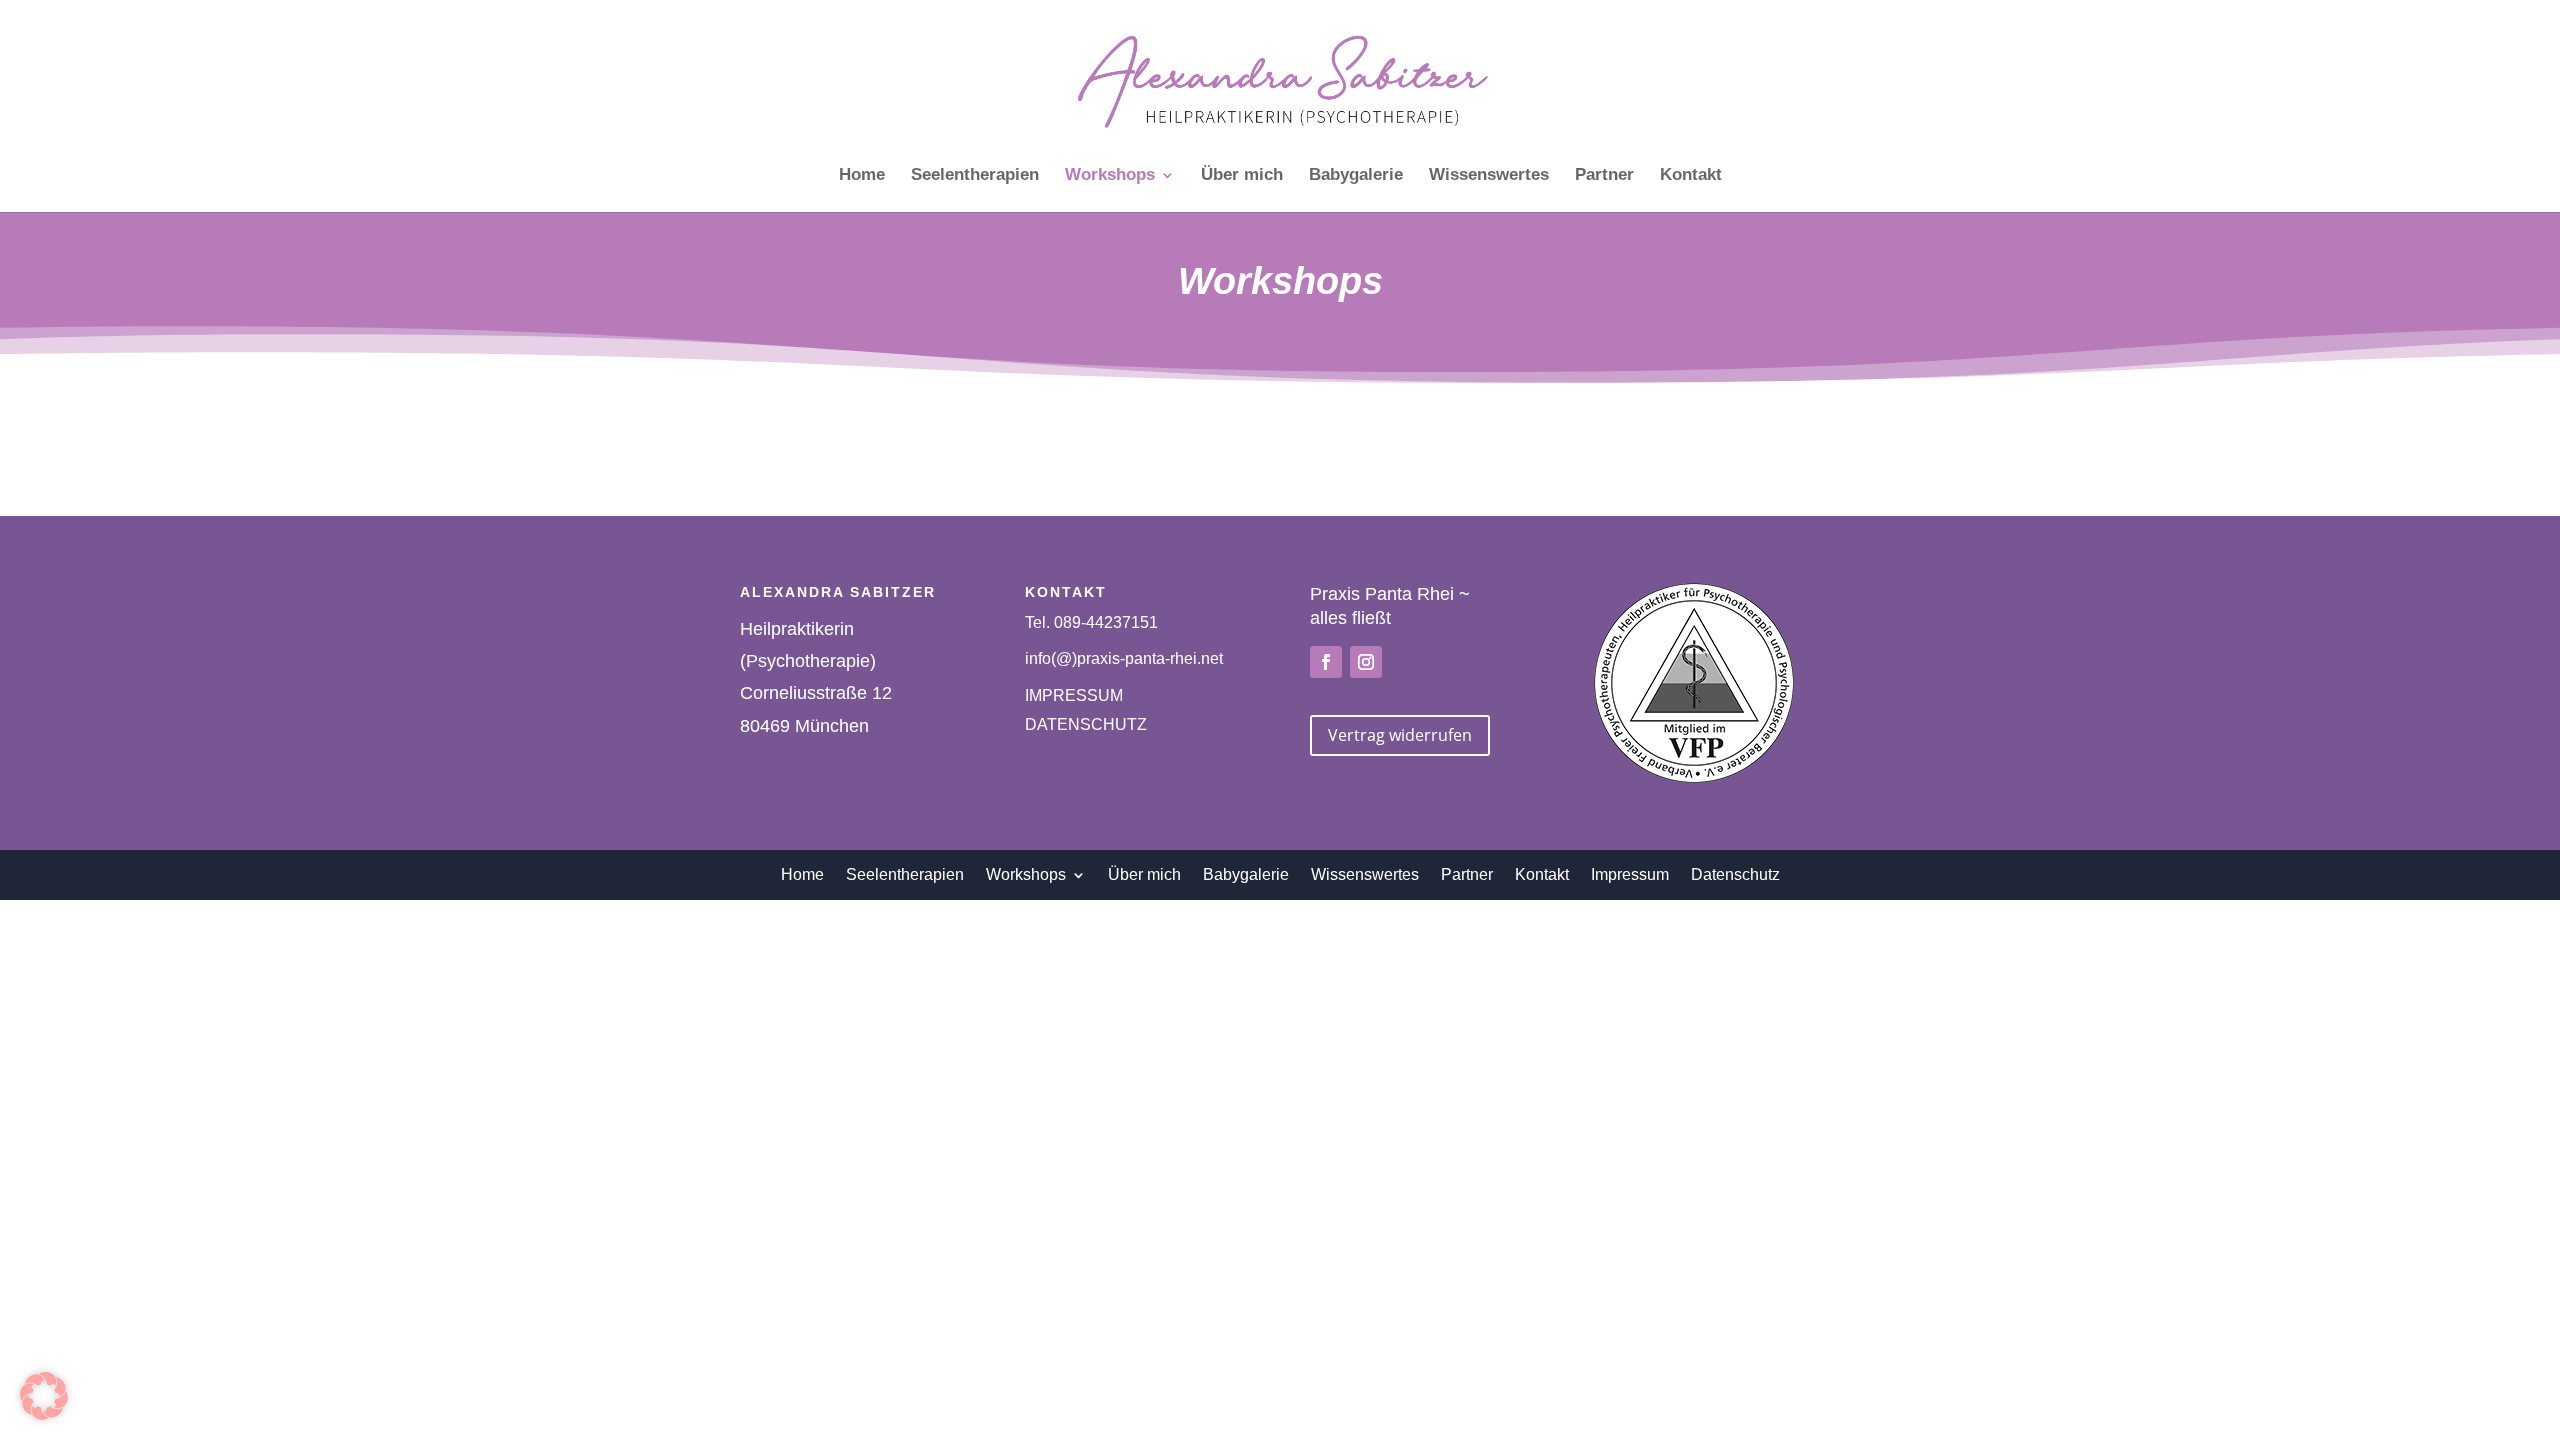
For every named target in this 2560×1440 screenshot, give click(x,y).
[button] (44, 1396)
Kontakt (1691, 176)
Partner (1604, 176)
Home (862, 176)
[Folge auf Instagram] (1366, 662)
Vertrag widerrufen (1400, 735)
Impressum (1630, 874)
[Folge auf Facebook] (1326, 662)
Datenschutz (1735, 874)
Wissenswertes (1489, 176)
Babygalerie (1356, 176)
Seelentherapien (975, 176)
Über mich (1242, 176)
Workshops (1110, 176)
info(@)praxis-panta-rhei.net (1124, 658)
